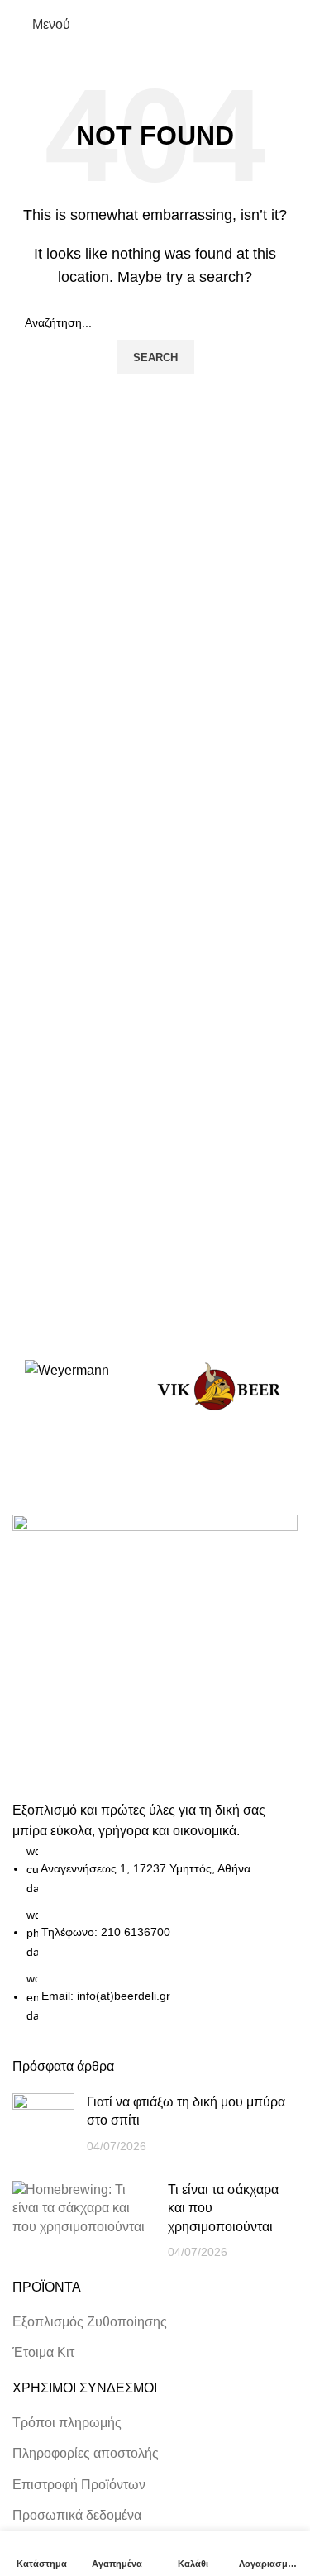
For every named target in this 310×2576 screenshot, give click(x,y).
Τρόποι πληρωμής (67, 2423)
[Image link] (155, 1655)
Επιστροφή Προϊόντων (79, 2485)
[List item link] (155, 1934)
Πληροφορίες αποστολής (86, 2453)
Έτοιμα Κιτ (43, 2352)
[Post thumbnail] (43, 2124)
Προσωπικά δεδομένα (77, 2515)
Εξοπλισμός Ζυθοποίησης (90, 2322)
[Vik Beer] (219, 1387)
